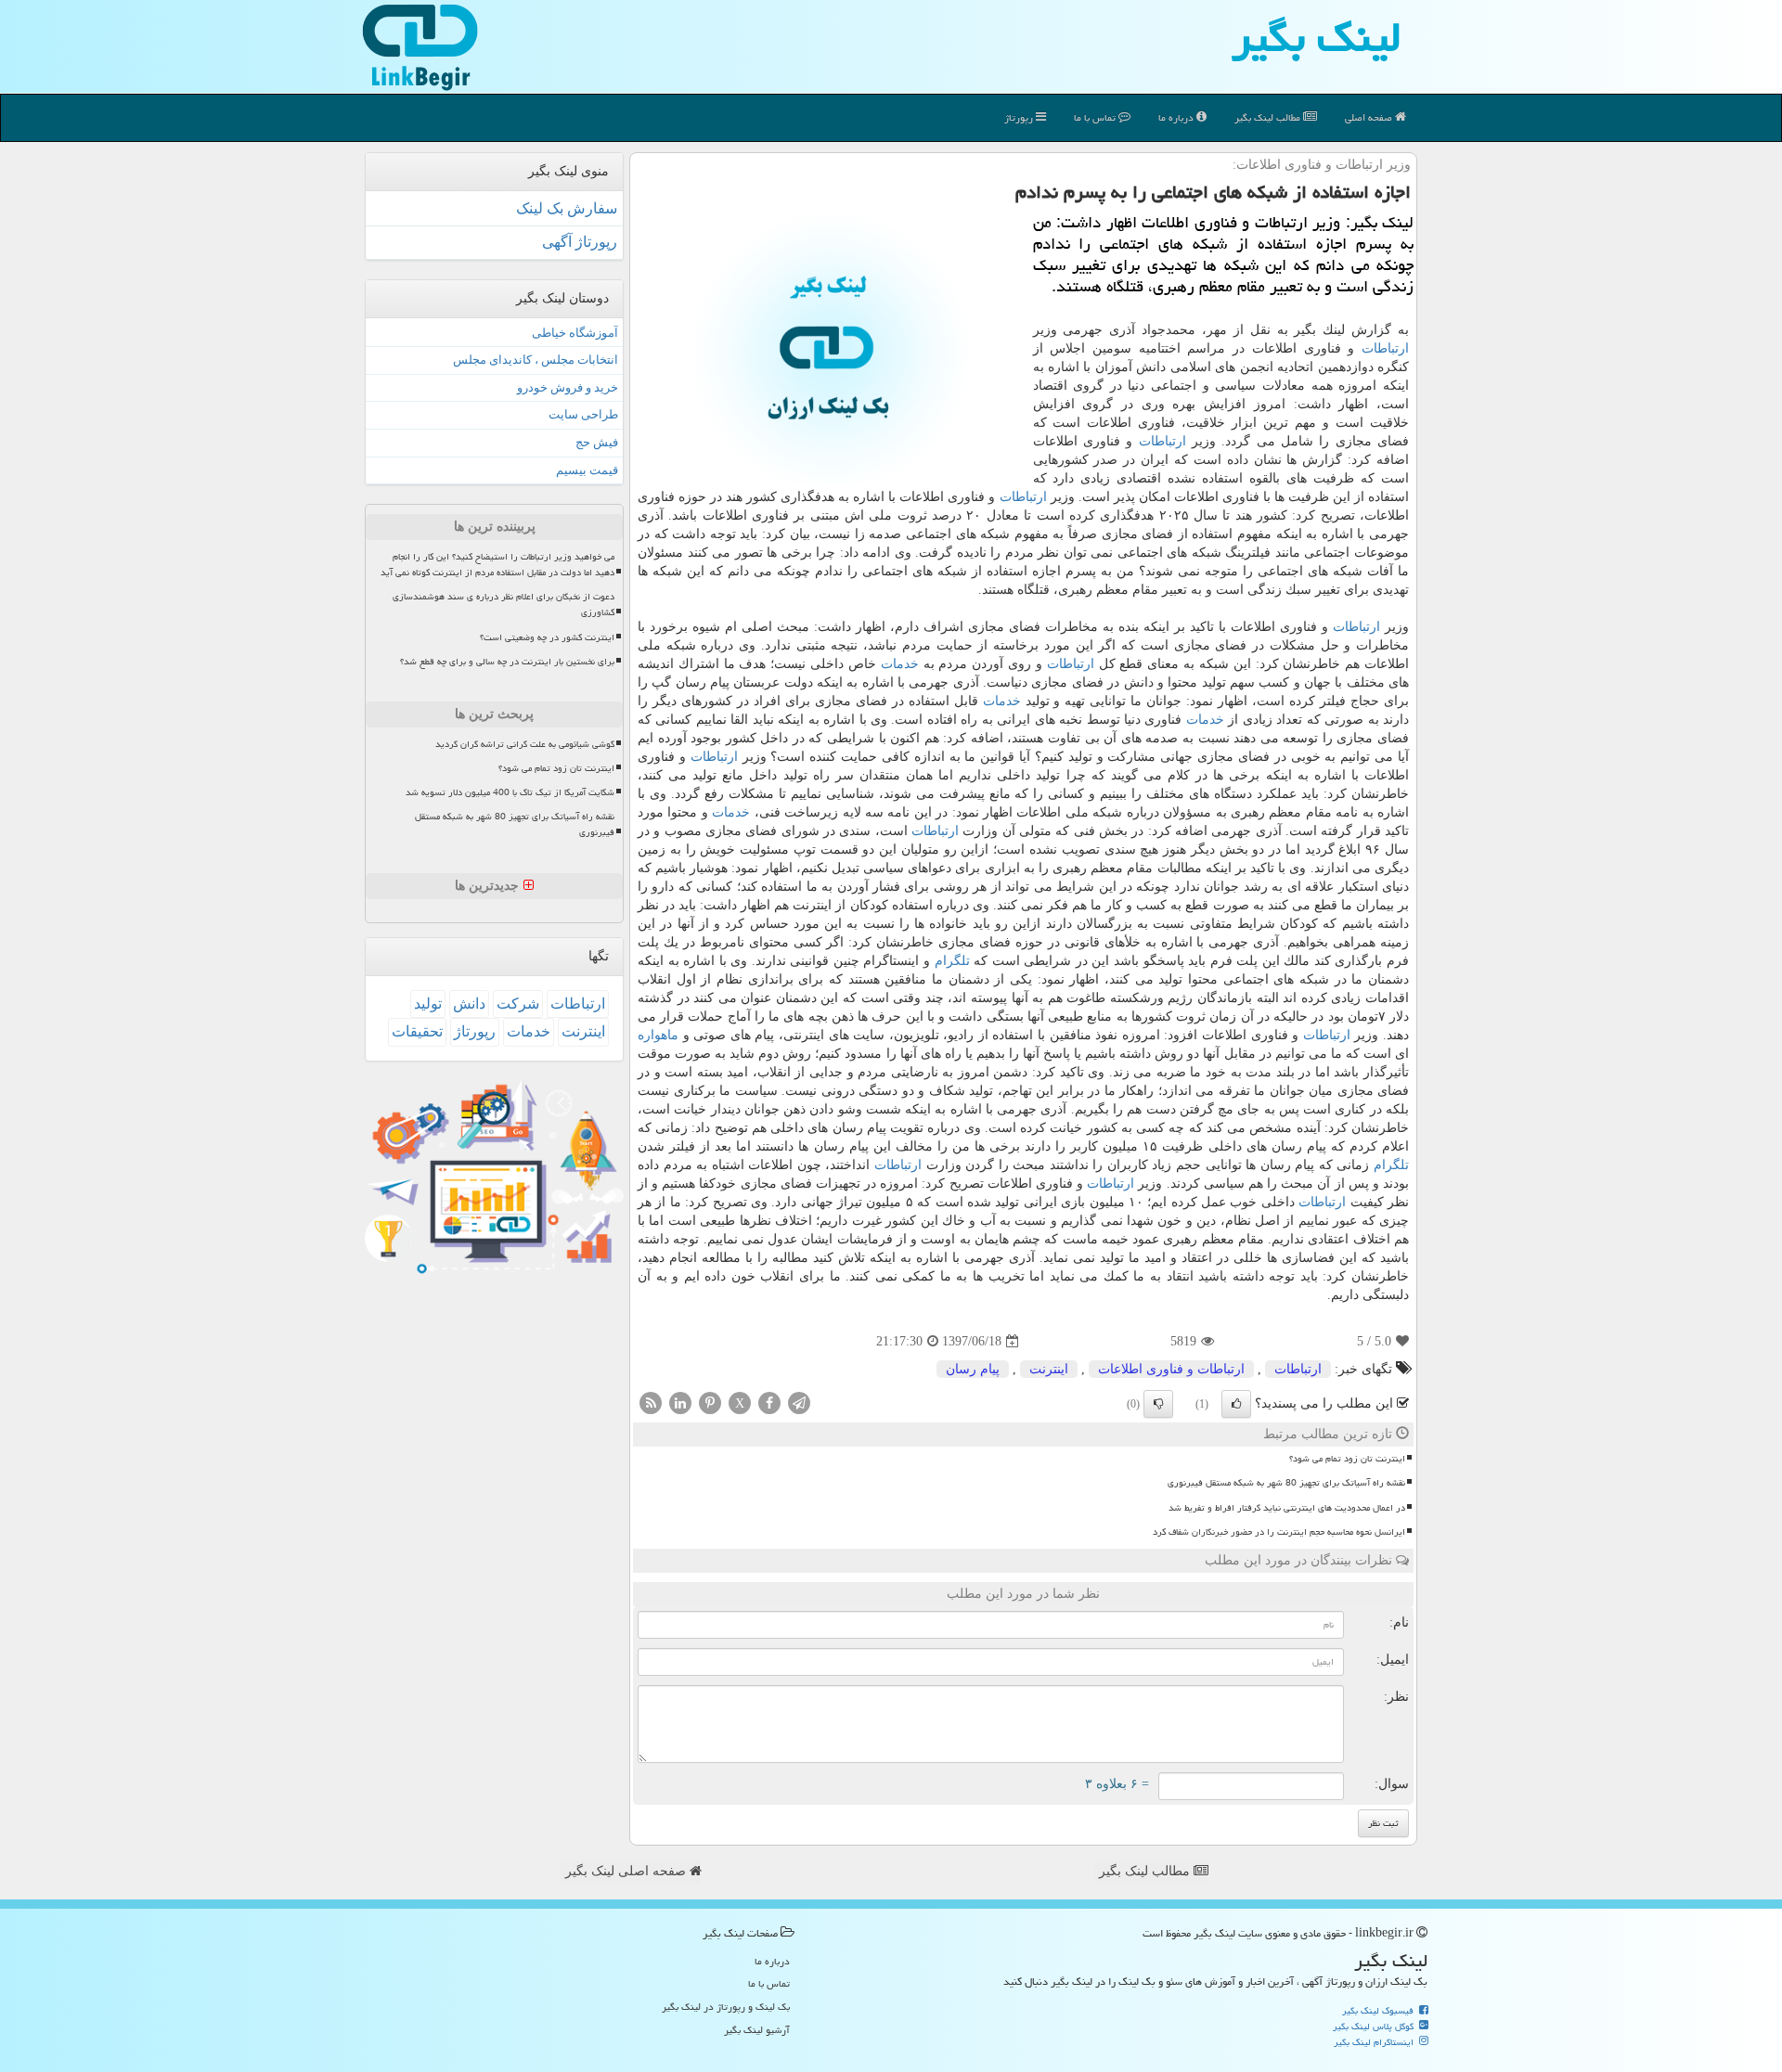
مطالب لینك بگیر (1269, 117)
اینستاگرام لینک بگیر (1375, 2042)
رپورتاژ (1020, 117)
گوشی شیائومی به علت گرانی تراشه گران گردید (525, 744)
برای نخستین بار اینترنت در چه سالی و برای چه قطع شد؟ (507, 662)
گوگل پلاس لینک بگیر (1375, 2027)
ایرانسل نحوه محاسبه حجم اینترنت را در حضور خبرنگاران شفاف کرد (1279, 1532)
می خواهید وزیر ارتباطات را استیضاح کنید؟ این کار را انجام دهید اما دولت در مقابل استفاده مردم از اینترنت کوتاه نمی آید (497, 565)
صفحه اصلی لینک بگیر (627, 1871)
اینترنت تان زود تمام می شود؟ (1347, 1459)
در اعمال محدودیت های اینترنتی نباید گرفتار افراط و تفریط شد (1287, 1508)
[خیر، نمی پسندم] (1158, 1404)
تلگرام (952, 961)
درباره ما (1177, 117)
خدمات (900, 664)
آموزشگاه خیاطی (575, 333)
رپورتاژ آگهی (580, 242)
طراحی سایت (583, 414)
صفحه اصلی (1370, 117)
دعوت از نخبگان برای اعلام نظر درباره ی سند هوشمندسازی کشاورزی (504, 605)
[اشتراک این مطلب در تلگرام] (799, 1403)
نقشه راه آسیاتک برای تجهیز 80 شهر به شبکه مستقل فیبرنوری (1286, 1483)
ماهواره (658, 1035)
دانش (469, 1004)
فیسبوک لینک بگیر (1379, 2011)
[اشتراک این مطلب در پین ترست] (710, 1403)
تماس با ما (1096, 117)
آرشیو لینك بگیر (757, 2030)
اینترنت (1049, 1369)
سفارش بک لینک (567, 208)
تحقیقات (417, 1031)
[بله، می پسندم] (1236, 1404)
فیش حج (597, 442)
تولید (428, 1004)
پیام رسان (973, 1369)
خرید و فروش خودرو (568, 387)
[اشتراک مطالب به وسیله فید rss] (651, 1403)
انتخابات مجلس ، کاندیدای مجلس (536, 360)
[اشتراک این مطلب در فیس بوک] (769, 1403)
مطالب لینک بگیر (1146, 1871)
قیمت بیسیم (587, 470)
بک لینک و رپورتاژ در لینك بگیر (726, 2007)
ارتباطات (1385, 348)
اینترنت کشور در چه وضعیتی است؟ (547, 637)
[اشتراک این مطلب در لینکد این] (680, 1403)
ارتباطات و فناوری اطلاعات (1171, 1369)
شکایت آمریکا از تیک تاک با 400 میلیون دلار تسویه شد (510, 792)
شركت (518, 1004)
